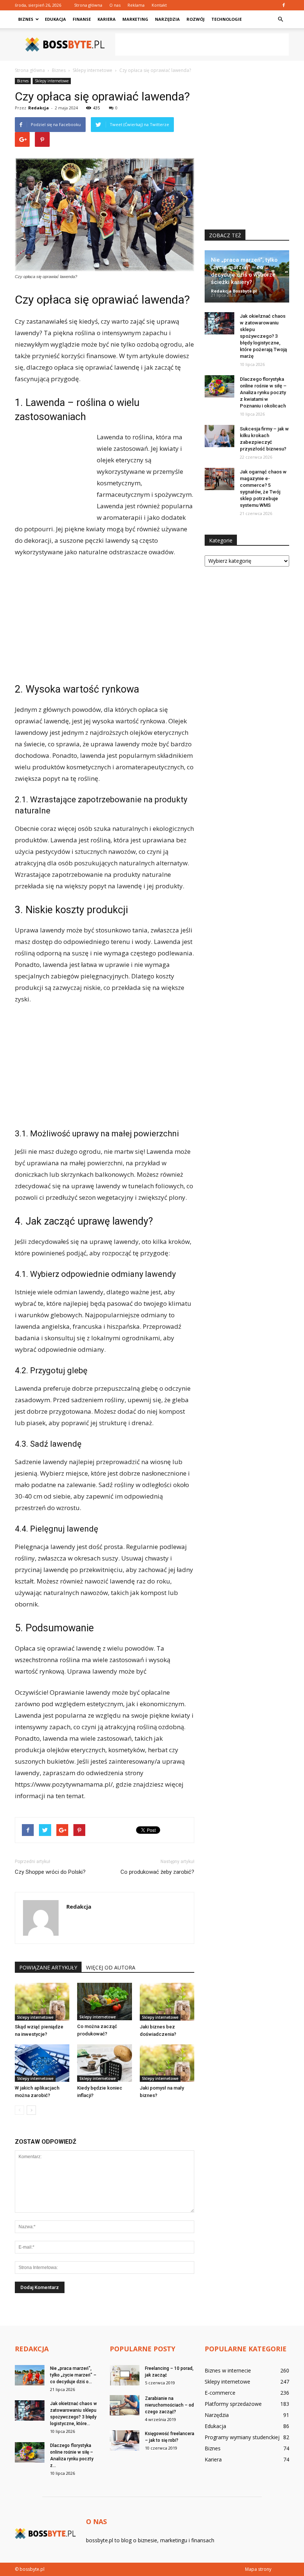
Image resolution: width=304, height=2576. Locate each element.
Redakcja (39, 108)
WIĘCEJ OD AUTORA (111, 1967)
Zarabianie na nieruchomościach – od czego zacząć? (169, 2405)
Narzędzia (167, 19)
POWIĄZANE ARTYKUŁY (48, 1967)
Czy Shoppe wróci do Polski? (50, 1872)
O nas (115, 5)
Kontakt (159, 5)
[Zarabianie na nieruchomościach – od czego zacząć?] (125, 2405)
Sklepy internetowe (52, 81)
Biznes (26, 19)
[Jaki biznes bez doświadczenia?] (167, 2002)
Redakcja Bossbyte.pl (234, 291)
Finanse (82, 19)
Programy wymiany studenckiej (242, 2437)
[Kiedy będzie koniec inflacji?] (104, 2063)
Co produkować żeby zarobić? (157, 1872)
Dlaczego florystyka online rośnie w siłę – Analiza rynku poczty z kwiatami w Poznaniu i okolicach (263, 392)
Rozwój (196, 19)
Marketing (135, 19)
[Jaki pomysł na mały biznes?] (167, 2063)
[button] (280, 19)
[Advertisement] (202, 44)
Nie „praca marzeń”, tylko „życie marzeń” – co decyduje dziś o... (73, 2375)
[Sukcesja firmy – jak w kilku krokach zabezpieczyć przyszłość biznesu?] (219, 436)
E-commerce (220, 2393)
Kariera (107, 19)
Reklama (136, 5)
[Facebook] (284, 5)
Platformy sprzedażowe (233, 2404)
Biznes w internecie (228, 2370)
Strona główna (88, 5)
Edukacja (55, 19)
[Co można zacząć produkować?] (104, 2002)
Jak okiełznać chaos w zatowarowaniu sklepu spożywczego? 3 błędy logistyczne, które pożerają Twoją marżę (263, 336)
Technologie (227, 19)
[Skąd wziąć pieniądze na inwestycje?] (42, 2002)
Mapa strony (258, 2569)
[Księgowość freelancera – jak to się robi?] (125, 2440)
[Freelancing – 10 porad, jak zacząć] (125, 2375)
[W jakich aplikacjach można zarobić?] (42, 2063)
